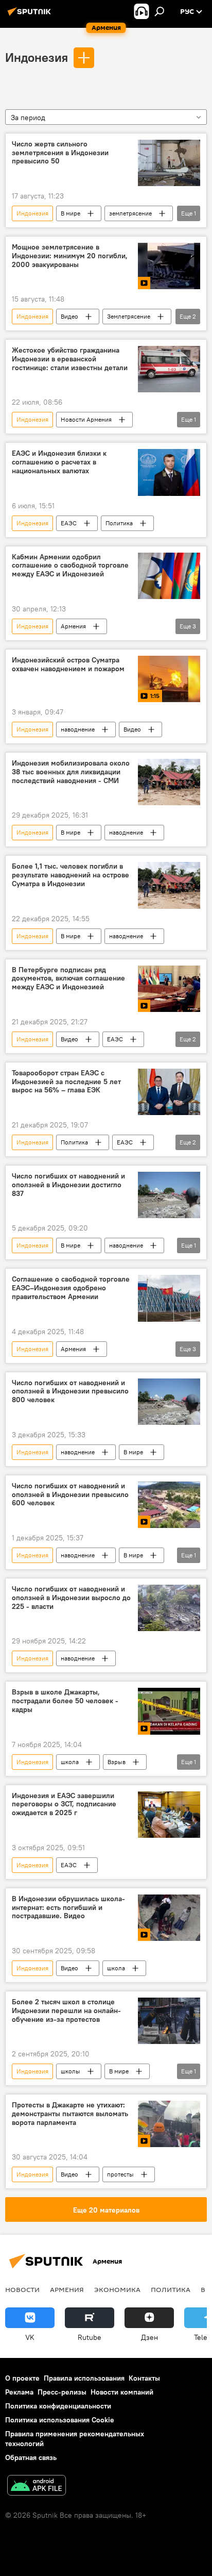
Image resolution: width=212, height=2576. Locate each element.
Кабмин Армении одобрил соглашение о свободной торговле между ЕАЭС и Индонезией (70, 566)
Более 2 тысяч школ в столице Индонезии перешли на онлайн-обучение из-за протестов (66, 2011)
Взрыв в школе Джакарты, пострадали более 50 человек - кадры (65, 1701)
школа (70, 1762)
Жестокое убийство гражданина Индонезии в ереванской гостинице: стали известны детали (70, 359)
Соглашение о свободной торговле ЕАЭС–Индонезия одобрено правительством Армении (71, 1288)
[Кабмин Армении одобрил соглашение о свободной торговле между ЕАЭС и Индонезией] (169, 576)
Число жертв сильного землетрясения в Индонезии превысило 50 (60, 153)
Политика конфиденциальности (58, 2406)
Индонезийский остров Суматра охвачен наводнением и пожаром (68, 664)
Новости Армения (86, 419)
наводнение (78, 729)
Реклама (19, 2392)
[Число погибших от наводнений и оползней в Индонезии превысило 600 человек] (169, 1505)
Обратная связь (31, 2457)
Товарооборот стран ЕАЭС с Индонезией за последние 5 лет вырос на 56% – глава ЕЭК (66, 1082)
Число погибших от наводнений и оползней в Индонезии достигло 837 (68, 1185)
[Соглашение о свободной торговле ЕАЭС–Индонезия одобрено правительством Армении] (169, 1298)
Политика (119, 523)
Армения (73, 626)
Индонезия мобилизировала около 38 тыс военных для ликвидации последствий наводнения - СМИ (71, 772)
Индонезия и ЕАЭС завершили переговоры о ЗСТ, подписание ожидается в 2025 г (64, 1805)
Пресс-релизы (62, 2392)
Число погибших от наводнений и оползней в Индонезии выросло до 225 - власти (71, 1598)
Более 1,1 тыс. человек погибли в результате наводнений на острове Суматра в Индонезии (70, 875)
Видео (69, 316)
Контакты (144, 2378)
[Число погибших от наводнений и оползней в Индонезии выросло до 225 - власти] (169, 1608)
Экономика (117, 2289)
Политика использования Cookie (60, 2420)
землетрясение (130, 213)
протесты (120, 2174)
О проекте (22, 2378)
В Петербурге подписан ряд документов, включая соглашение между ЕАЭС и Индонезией (68, 979)
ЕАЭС (69, 523)
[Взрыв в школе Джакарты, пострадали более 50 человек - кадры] (169, 1711)
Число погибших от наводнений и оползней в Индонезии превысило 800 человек (70, 1392)
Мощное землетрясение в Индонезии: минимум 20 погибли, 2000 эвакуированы (70, 256)
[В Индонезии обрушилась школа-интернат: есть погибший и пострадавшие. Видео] (169, 1918)
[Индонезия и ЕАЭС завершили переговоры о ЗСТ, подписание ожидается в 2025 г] (169, 1815)
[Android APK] (37, 2487)
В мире (70, 213)
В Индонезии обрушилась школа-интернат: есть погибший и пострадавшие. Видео (68, 1908)
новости (22, 2289)
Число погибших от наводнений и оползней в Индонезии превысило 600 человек (70, 1495)
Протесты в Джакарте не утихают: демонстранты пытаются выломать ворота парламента (70, 2114)
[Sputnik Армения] (31, 15)
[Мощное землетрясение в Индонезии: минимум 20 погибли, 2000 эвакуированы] (169, 266)
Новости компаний (122, 2392)
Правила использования (84, 2378)
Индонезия (37, 57)
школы (70, 2071)
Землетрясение (129, 316)
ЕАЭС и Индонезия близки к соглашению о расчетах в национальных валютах (59, 462)
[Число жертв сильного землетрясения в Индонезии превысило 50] (169, 163)
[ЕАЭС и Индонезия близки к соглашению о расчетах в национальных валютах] (169, 472)
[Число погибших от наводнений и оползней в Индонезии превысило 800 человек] (169, 1402)
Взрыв (117, 1762)
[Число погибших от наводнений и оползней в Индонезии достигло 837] (169, 1195)
